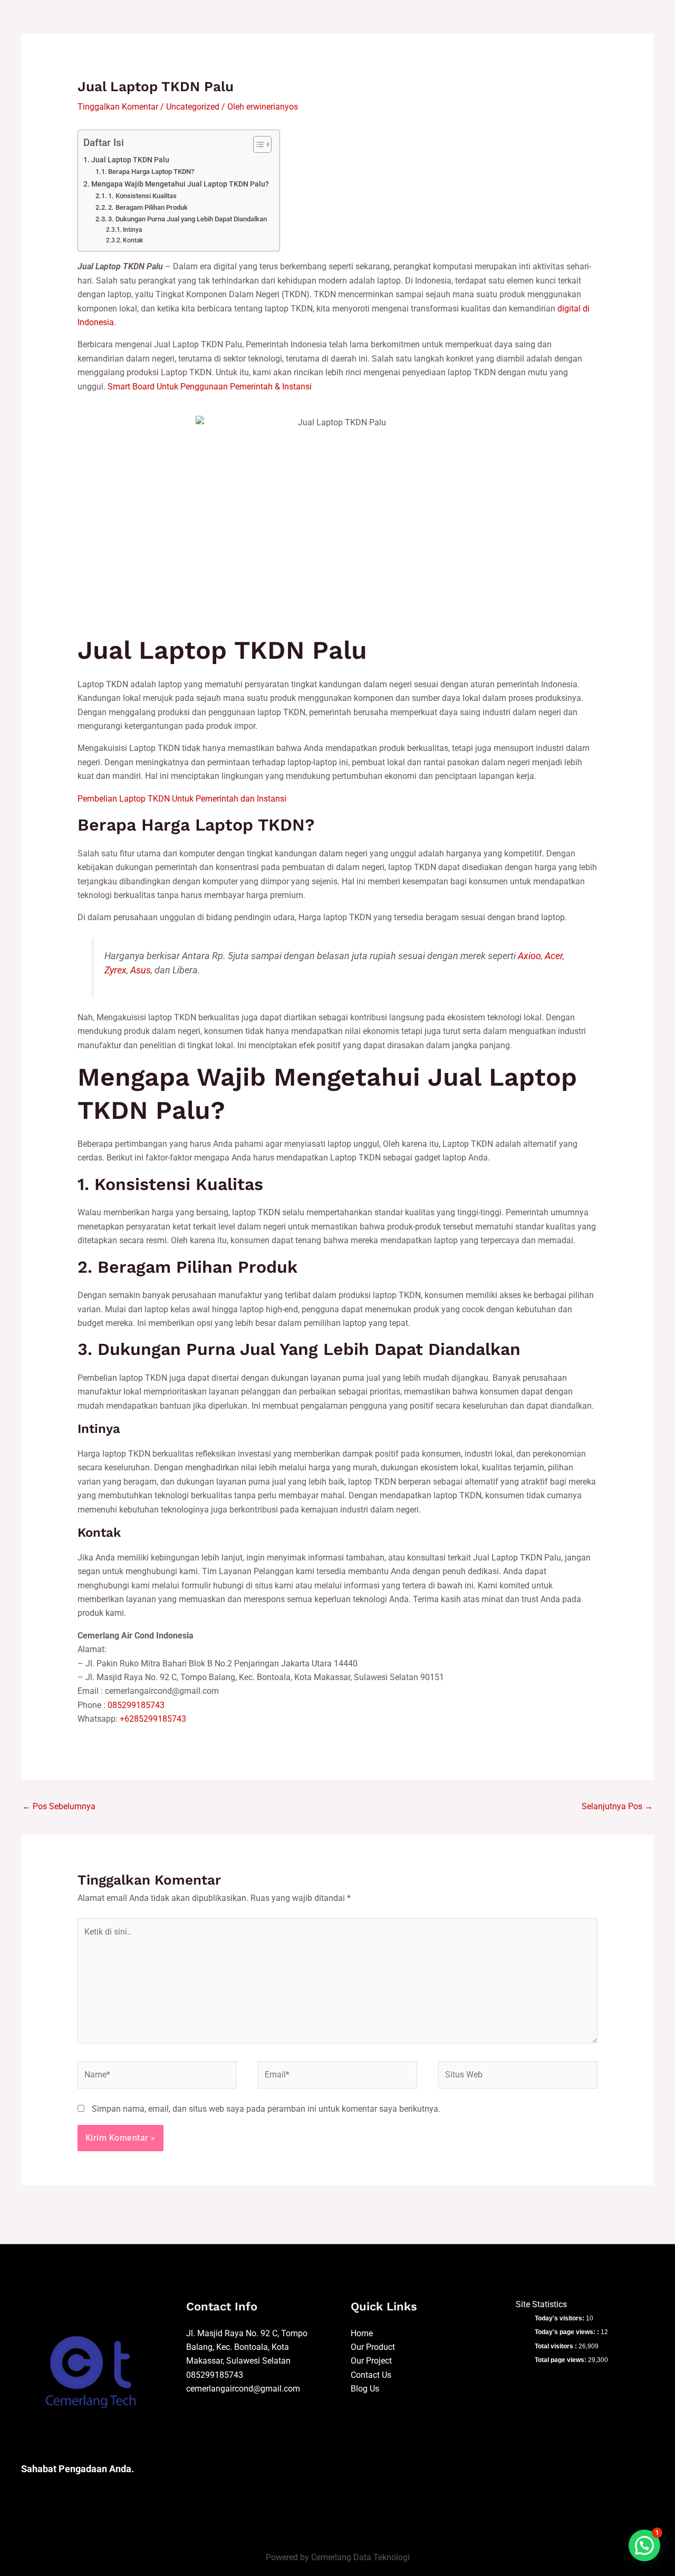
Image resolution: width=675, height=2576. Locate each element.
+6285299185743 (153, 1719)
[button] (644, 2545)
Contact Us (371, 2375)
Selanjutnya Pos (617, 1806)
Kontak (133, 240)
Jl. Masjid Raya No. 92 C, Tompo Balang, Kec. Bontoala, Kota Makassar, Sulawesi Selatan (247, 2347)
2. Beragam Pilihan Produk (148, 207)
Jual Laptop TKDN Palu (130, 160)
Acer (554, 956)
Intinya (132, 230)
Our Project (371, 2361)
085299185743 (136, 1705)
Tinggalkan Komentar (118, 107)
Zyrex (115, 970)
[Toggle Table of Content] (257, 144)
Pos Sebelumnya (59, 1806)
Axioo (529, 956)
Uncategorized (193, 107)
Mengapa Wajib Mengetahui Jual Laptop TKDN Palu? (180, 184)
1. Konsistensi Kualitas (142, 196)
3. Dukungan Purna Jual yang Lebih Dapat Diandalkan (187, 219)
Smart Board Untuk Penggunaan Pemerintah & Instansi (210, 387)
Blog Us (365, 2389)
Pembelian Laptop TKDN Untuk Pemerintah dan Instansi (182, 799)
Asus (141, 970)
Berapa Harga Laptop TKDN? (151, 172)
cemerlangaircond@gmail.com (243, 2389)
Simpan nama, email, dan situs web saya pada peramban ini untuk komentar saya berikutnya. (266, 2109)
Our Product (373, 2347)
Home (362, 2333)
